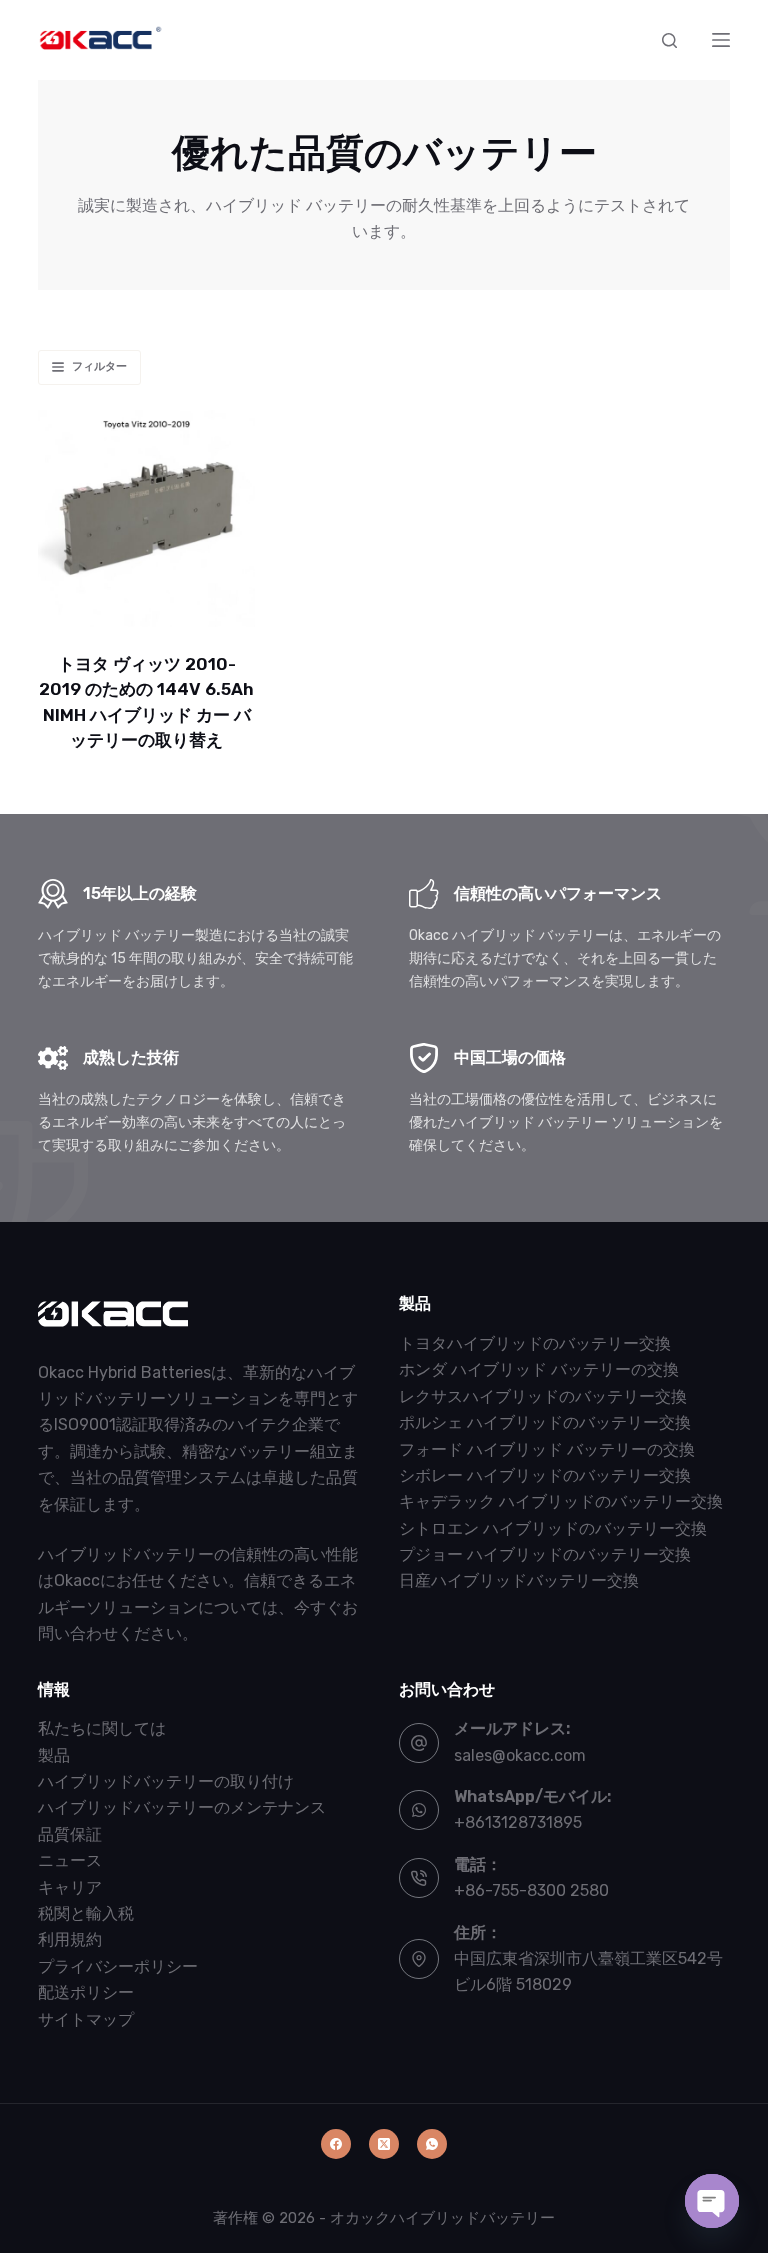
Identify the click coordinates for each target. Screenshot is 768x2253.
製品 (54, 1755)
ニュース (70, 1860)
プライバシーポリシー (118, 1966)
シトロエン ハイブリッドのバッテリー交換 (553, 1528)
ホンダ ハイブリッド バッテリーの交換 (539, 1369)
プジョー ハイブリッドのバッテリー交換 (545, 1554)
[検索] (669, 40)
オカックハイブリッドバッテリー (442, 2218)
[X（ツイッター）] (384, 2144)
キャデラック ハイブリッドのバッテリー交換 (561, 1501)
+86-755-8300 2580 (531, 1890)
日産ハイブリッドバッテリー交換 (519, 1580)
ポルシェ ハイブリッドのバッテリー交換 (545, 1422)
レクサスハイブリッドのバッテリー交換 (543, 1396)
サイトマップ (86, 2019)
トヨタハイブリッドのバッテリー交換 (535, 1343)
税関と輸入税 (86, 1913)
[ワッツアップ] (432, 2144)
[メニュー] (721, 40)
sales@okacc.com (520, 1755)
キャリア (70, 1887)
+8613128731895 (518, 1822)
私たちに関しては (102, 1728)
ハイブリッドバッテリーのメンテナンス (182, 1807)
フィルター (99, 366)
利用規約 (70, 1939)
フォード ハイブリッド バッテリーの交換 (547, 1449)
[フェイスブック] (336, 2144)
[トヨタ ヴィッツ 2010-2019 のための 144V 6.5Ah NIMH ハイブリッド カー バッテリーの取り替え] (146, 518)
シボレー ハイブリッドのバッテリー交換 (545, 1475)
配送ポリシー (86, 1992)
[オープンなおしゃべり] (712, 2201)
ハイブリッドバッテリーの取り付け (166, 1781)
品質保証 (70, 1834)
